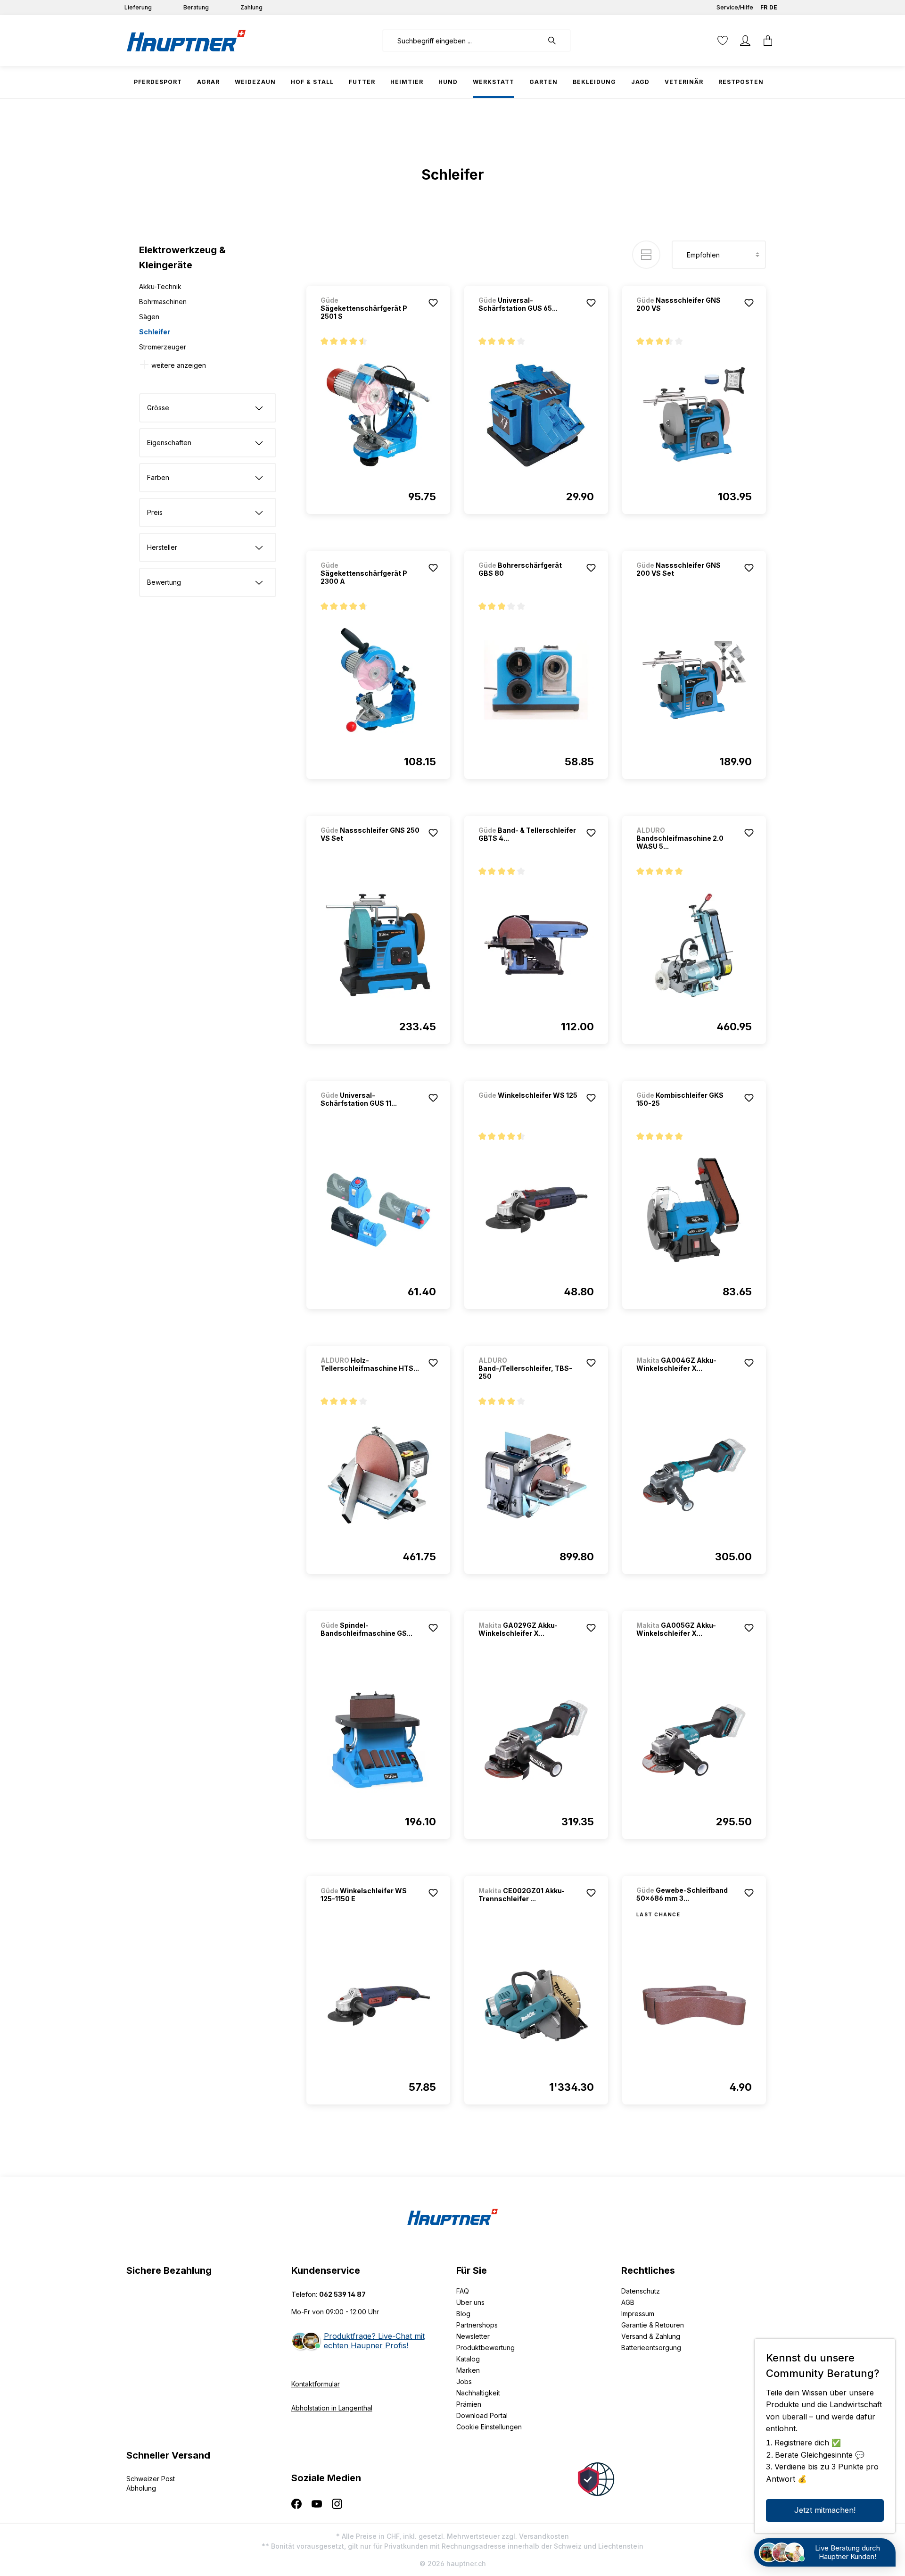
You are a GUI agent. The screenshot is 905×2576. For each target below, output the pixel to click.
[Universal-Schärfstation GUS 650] (536, 415)
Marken (468, 2370)
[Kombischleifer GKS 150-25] (694, 1210)
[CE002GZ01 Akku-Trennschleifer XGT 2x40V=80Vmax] (536, 2005)
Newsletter (473, 2336)
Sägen (149, 317)
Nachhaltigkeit (478, 2393)
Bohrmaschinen (163, 302)
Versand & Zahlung (651, 2336)
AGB (628, 2302)
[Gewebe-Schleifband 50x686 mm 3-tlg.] (694, 2005)
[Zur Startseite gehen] (186, 41)
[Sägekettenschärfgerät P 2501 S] (378, 415)
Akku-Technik (160, 286)
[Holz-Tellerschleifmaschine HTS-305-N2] (378, 1475)
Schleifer (155, 332)
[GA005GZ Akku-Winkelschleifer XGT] (694, 1740)
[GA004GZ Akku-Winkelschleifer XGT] (694, 1475)
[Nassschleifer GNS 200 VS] (694, 415)
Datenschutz (641, 2291)
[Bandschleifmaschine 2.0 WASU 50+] (694, 945)
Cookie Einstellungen (489, 2427)
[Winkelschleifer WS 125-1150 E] (378, 2005)
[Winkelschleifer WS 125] (528, 1108)
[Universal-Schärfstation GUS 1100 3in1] (378, 1210)
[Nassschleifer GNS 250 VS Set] (378, 945)
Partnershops (477, 2325)
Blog (463, 2314)
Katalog (468, 2359)
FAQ (463, 2291)
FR (764, 7)
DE (773, 7)
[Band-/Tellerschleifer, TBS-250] (536, 1475)
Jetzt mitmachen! (825, 2510)
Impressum (638, 2314)
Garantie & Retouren (653, 2325)
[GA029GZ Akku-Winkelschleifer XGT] (536, 1740)
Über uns (470, 2302)
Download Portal (482, 2415)
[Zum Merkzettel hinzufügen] (433, 303)
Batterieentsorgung (651, 2348)
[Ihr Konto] (745, 41)
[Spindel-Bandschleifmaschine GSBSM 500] (378, 1740)
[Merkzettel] (723, 41)
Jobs (464, 2381)
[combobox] (463, 41)
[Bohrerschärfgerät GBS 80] (536, 680)
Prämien (469, 2404)
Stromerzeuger (163, 347)
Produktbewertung (485, 2348)
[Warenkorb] (768, 41)
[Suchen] (557, 41)
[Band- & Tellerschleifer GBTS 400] (536, 945)
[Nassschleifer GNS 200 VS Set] (694, 680)
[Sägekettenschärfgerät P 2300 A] (378, 680)
